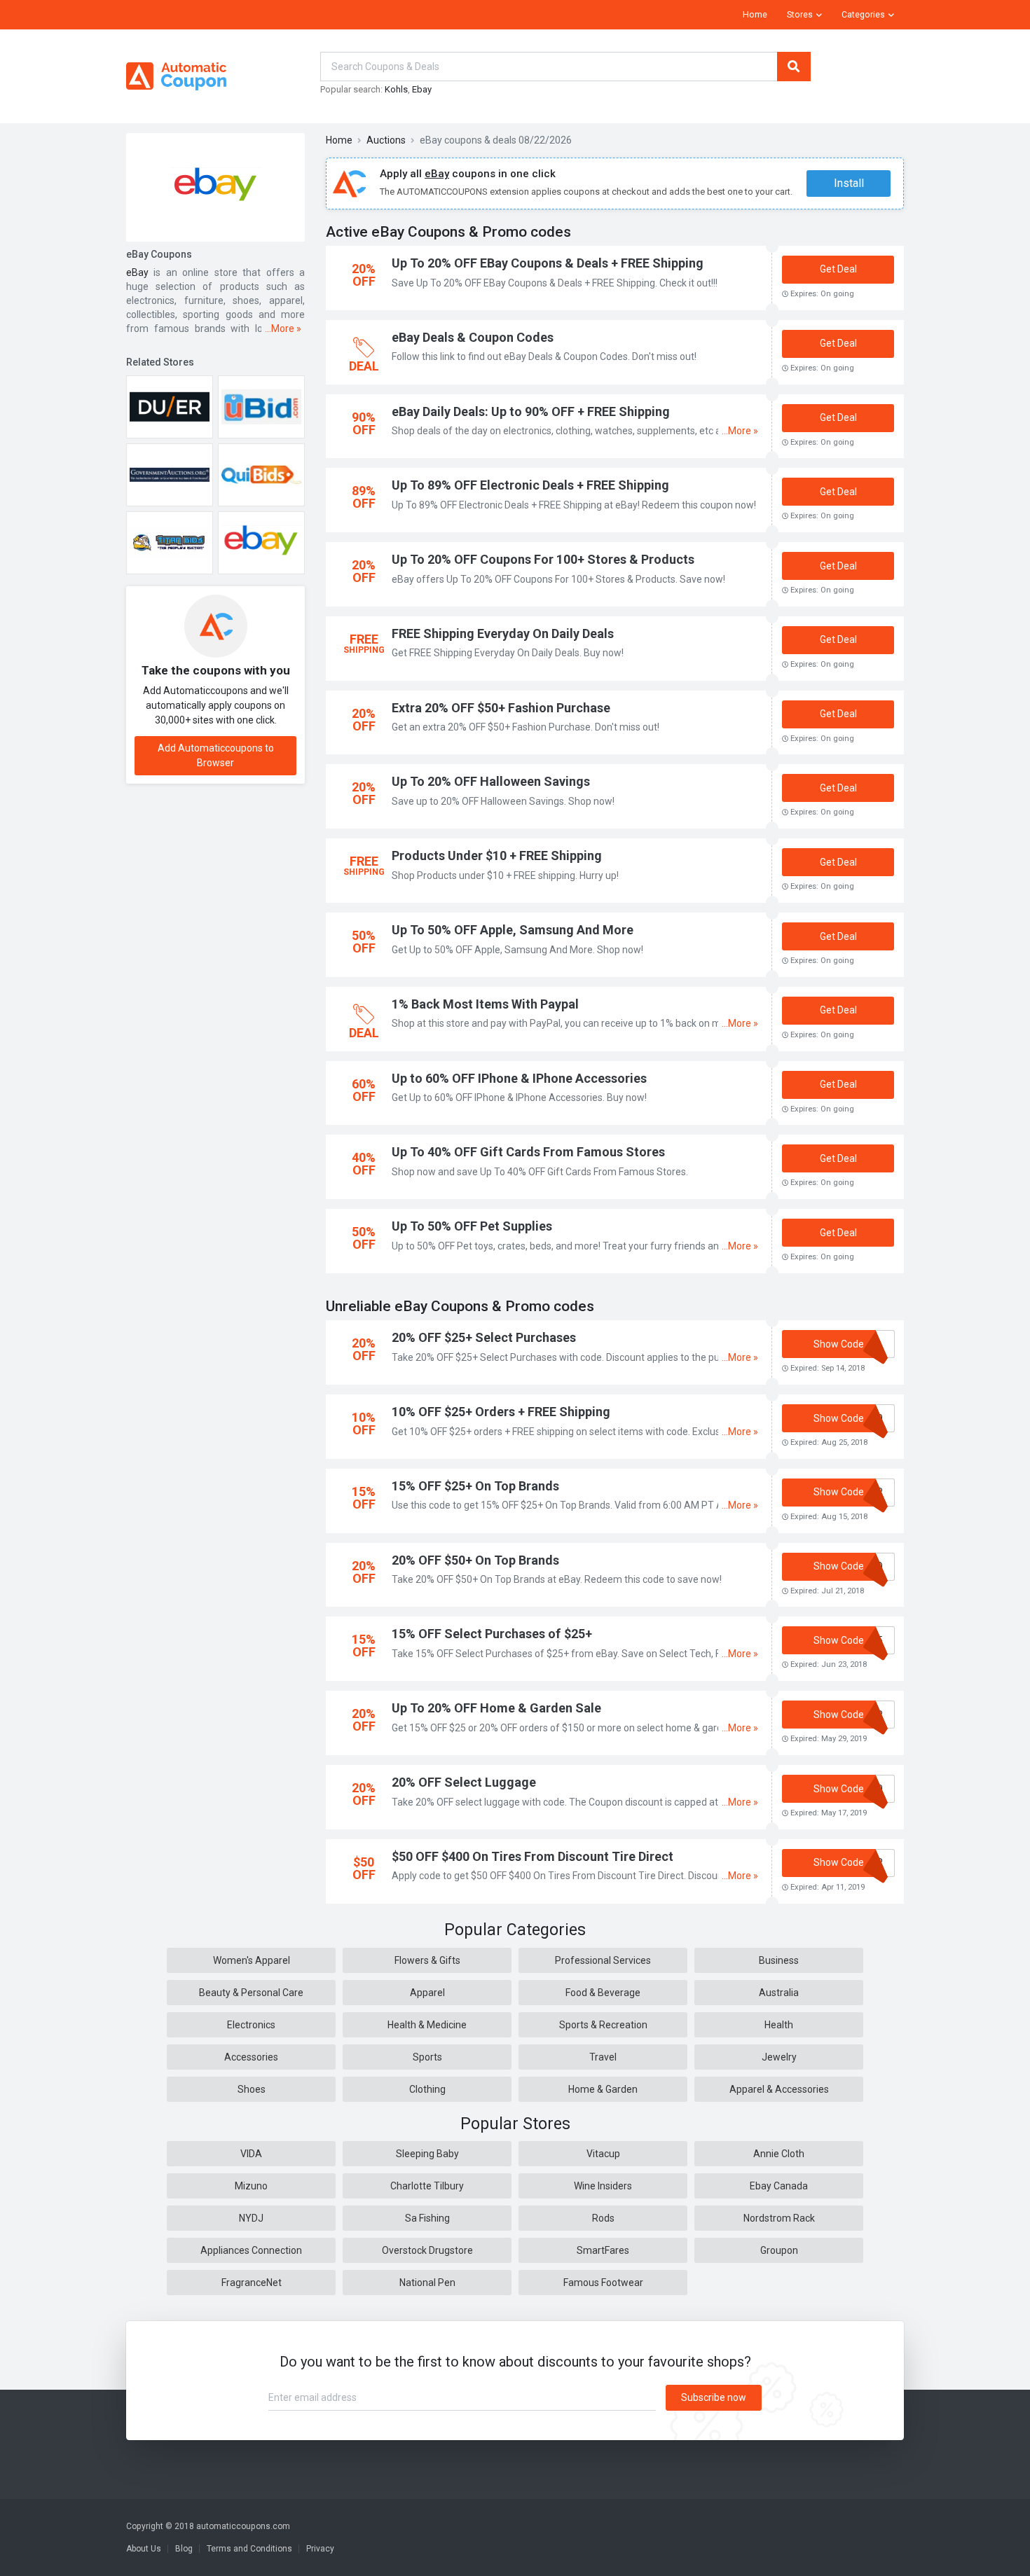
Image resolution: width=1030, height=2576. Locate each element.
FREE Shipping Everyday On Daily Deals (503, 633)
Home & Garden (603, 2089)
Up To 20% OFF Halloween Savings (491, 781)
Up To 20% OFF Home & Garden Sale (496, 1708)
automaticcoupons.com (243, 2526)
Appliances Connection (251, 2250)
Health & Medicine (427, 2025)
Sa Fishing (427, 2218)
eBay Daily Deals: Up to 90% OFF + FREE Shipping (531, 411)
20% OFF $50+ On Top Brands (475, 1560)
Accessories (251, 2057)
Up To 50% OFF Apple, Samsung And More (513, 930)
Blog (184, 2549)
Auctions (386, 140)
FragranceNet (252, 2283)
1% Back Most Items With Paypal (485, 1004)
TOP (1001, 2562)
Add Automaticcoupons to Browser (216, 755)
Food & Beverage (603, 1993)
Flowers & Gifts (427, 1960)
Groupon (779, 2250)
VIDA (251, 2154)
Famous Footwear (603, 2283)
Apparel (427, 1993)
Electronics (251, 2025)
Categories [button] (863, 15)
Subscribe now (714, 2397)
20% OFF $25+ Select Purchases (484, 1337)
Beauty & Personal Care (251, 1993)
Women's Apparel (252, 1960)
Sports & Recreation (603, 2025)
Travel (603, 2057)
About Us (144, 2549)
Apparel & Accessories (779, 2089)
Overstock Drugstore (427, 2250)
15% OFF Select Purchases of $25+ (492, 1634)
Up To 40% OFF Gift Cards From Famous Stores (528, 1152)
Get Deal (838, 269)
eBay (137, 272)
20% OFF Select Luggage (464, 1782)
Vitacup (603, 2154)
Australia (779, 1993)
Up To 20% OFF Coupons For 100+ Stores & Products (543, 559)
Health (779, 2025)
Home (755, 15)
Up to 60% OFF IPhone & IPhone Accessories (519, 1078)
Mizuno (251, 2186)
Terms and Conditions (249, 2549)
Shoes (252, 2089)
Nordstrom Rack (779, 2218)
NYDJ (251, 2218)
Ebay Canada (779, 2186)
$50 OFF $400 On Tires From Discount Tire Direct (533, 1856)
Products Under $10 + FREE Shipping (497, 856)
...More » (283, 328)
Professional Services (603, 1960)
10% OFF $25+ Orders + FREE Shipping (501, 1412)
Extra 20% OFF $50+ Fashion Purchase (501, 708)
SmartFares (603, 2250)
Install (849, 183)
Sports (427, 2057)
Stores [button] (800, 15)
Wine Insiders (603, 2186)
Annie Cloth (779, 2154)
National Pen (427, 2283)
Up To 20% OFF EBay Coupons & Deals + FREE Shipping (548, 263)
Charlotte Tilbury (427, 2186)
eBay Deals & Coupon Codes (473, 337)
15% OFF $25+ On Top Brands (475, 1486)
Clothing (427, 2089)
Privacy (320, 2549)
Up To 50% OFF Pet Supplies (472, 1226)
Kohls (396, 89)
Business (779, 1960)
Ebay (422, 89)
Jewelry (779, 2057)
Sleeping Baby (427, 2154)
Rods (603, 2218)
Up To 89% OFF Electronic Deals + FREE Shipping (530, 485)
